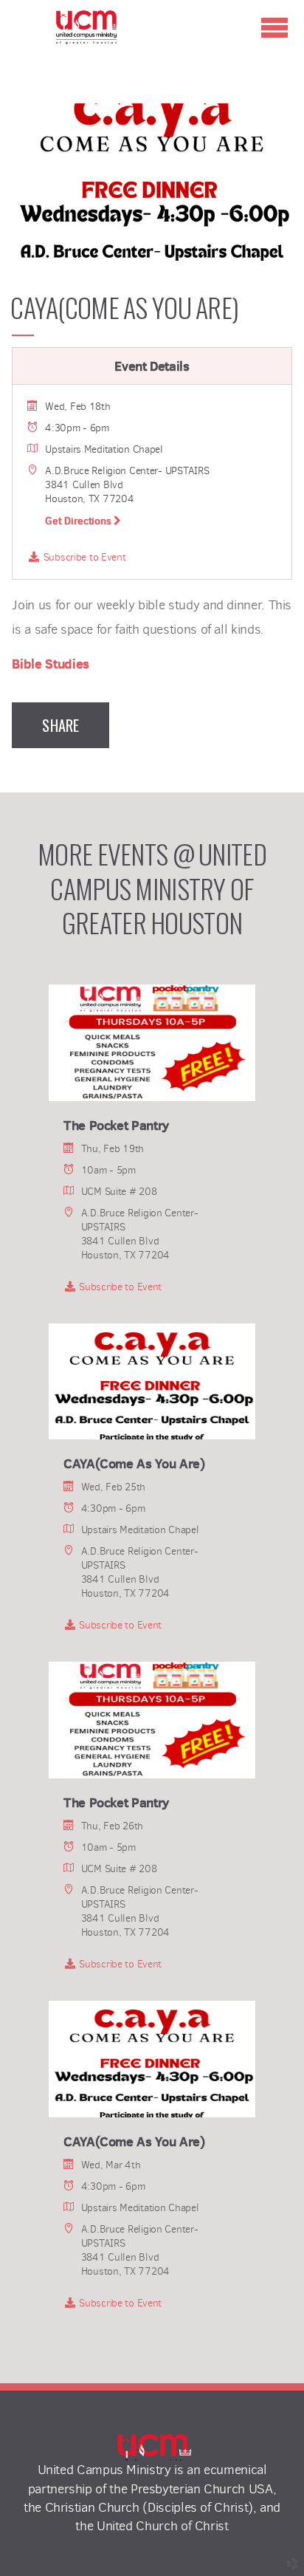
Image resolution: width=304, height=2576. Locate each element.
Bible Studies (50, 664)
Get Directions (79, 521)
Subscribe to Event (83, 557)
